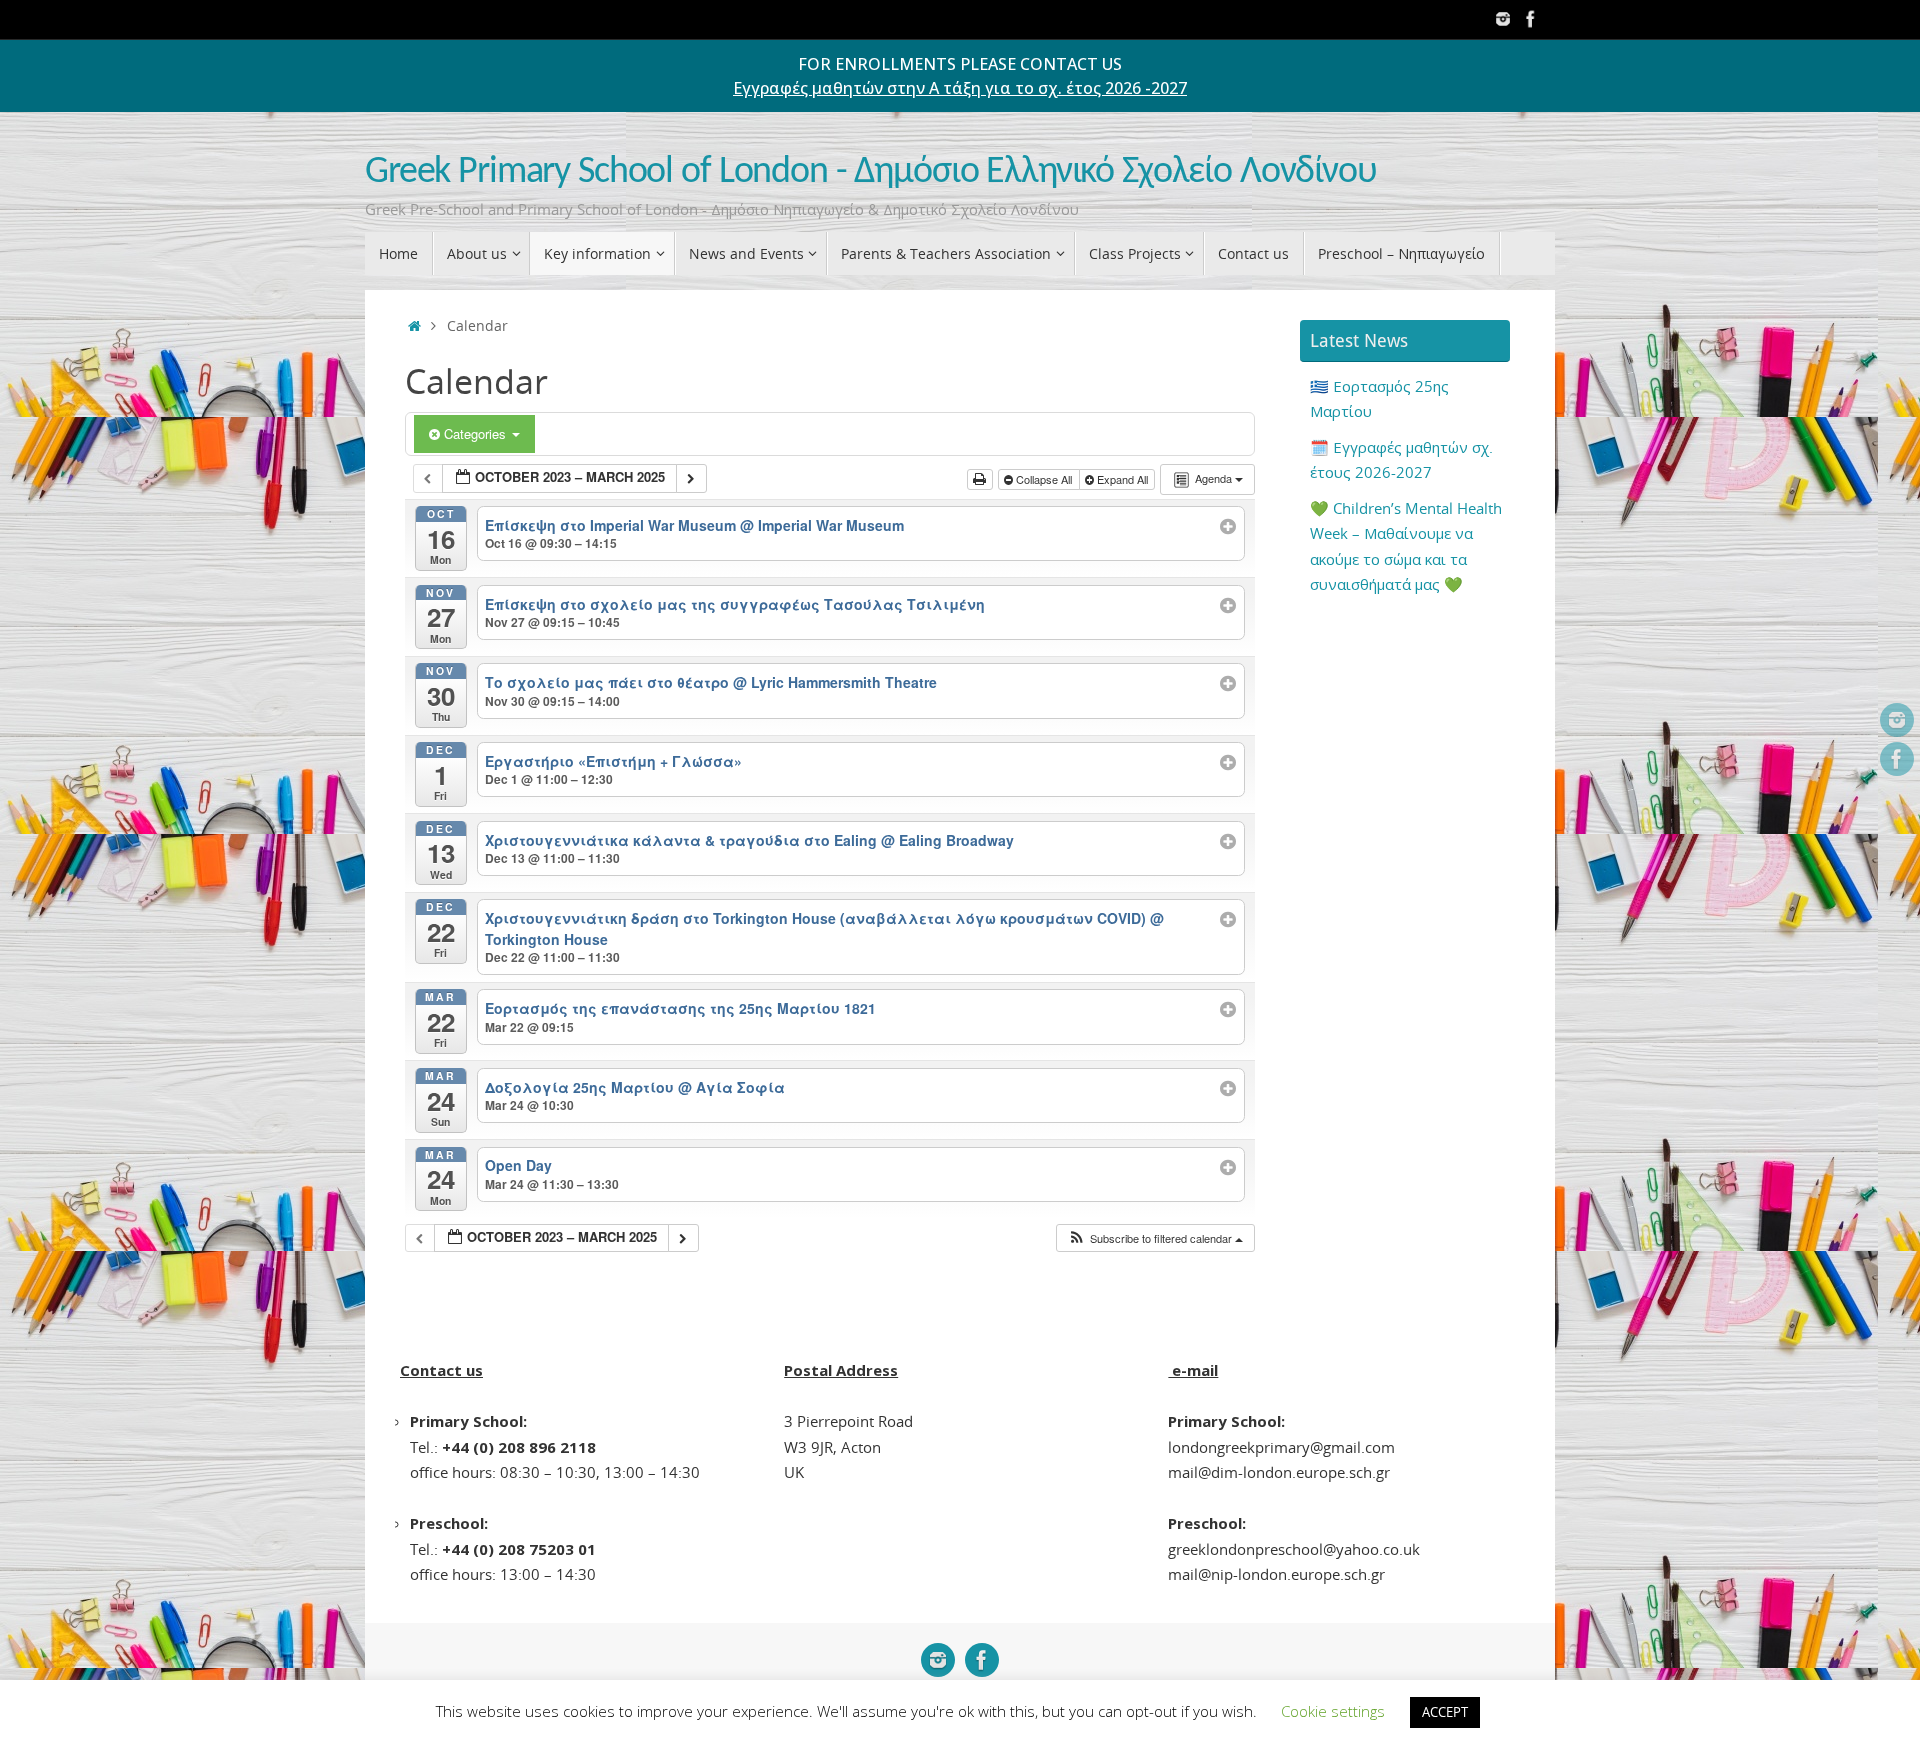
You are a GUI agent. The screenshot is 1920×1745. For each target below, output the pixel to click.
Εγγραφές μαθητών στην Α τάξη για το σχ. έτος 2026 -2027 (960, 88)
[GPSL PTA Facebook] (1531, 19)
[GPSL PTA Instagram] (1503, 19)
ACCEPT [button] (1445, 1712)
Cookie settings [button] (1333, 1711)
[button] (1155, 1238)
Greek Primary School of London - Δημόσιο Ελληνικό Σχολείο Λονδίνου (871, 172)
